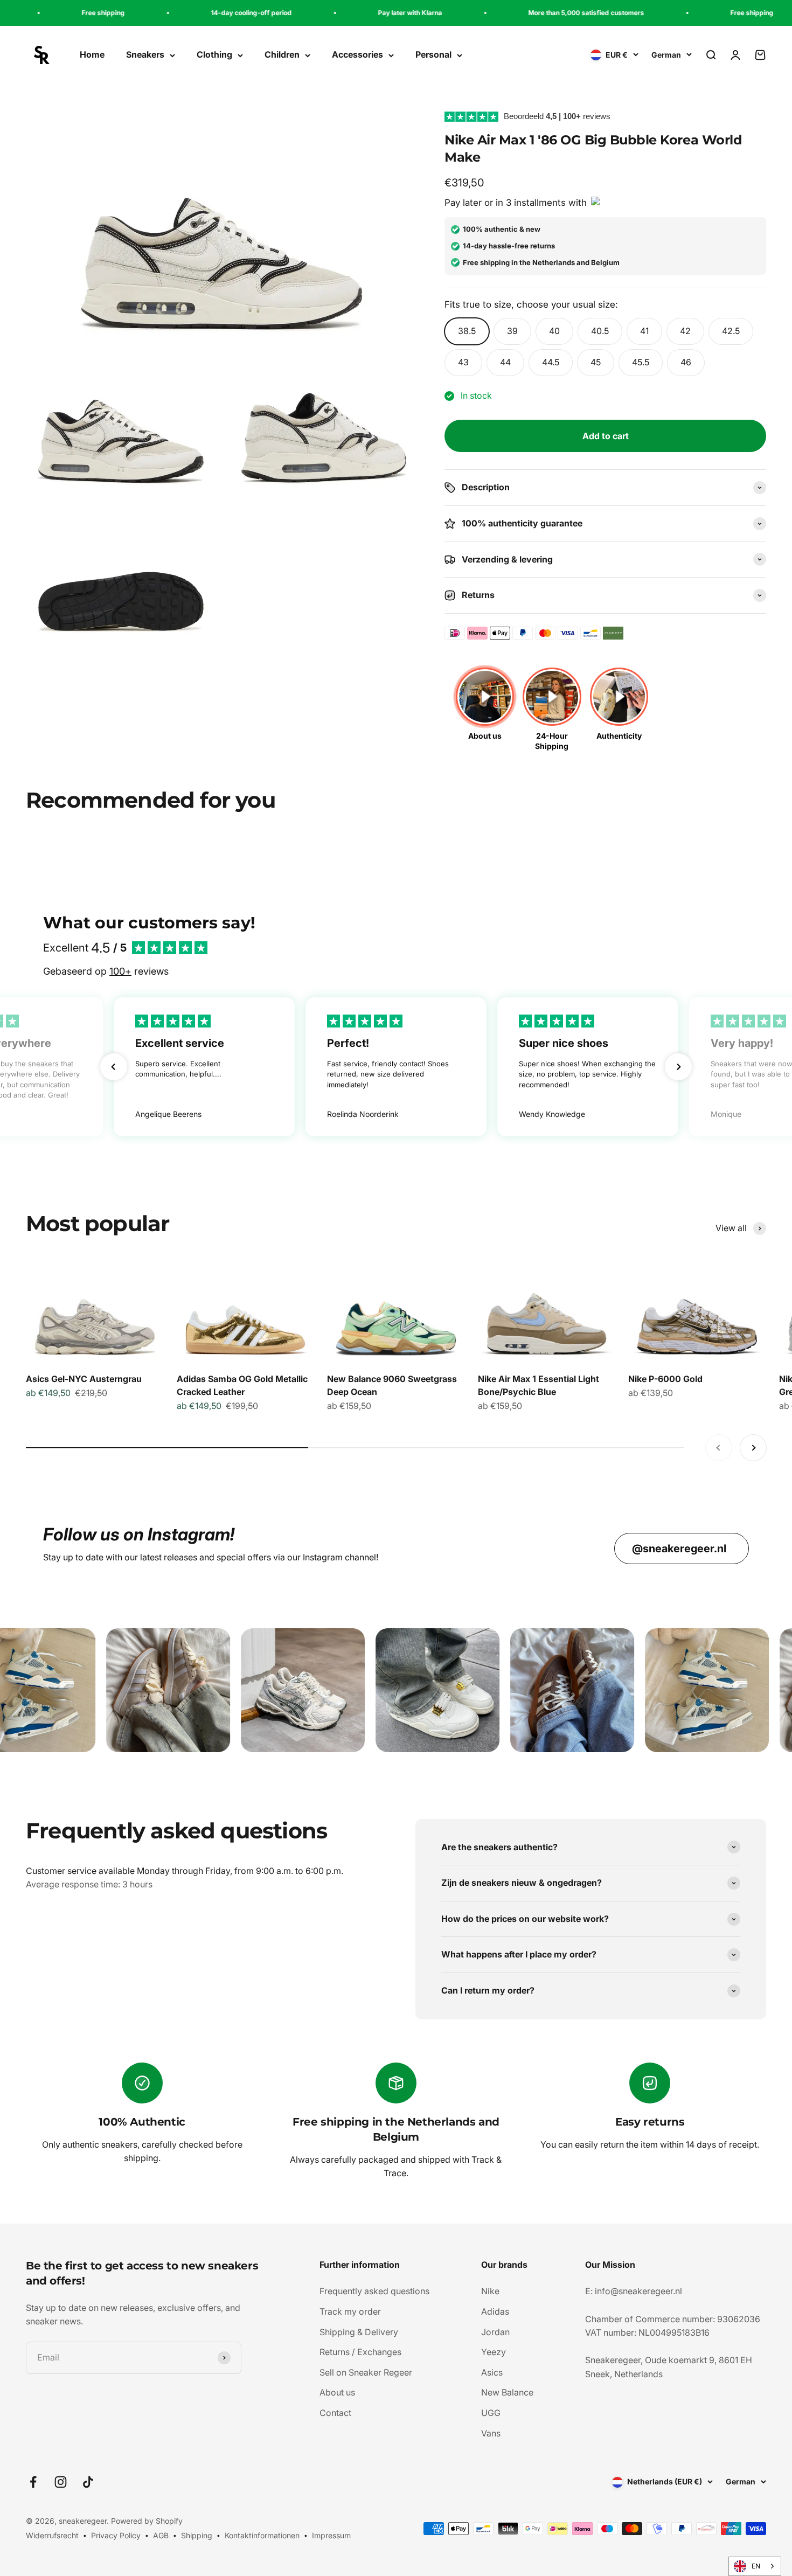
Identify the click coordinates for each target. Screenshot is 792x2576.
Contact (335, 2413)
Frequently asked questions (374, 2291)
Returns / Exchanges (360, 2352)
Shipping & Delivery (359, 2332)
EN (756, 2566)
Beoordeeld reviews (557, 116)
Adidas (495, 2311)
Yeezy (494, 2352)
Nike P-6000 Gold (665, 1379)
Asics (492, 2372)
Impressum (331, 2535)
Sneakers (145, 55)
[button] (114, 1067)
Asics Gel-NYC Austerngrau (84, 1379)
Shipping (197, 2535)
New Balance (507, 2392)
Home (92, 55)
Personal (433, 55)
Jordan (495, 2332)
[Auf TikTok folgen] (88, 2482)
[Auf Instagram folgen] (61, 2482)
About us (337, 2392)
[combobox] (755, 2566)
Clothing (214, 55)
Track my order (350, 2311)
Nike (490, 2291)
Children (282, 55)
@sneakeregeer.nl (679, 1549)
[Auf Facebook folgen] (33, 2482)
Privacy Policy (116, 2535)
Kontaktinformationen (262, 2535)
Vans (491, 2433)
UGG (491, 2413)
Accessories (357, 55)
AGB (161, 2535)
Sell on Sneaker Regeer (366, 2372)
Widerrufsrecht (52, 2535)
